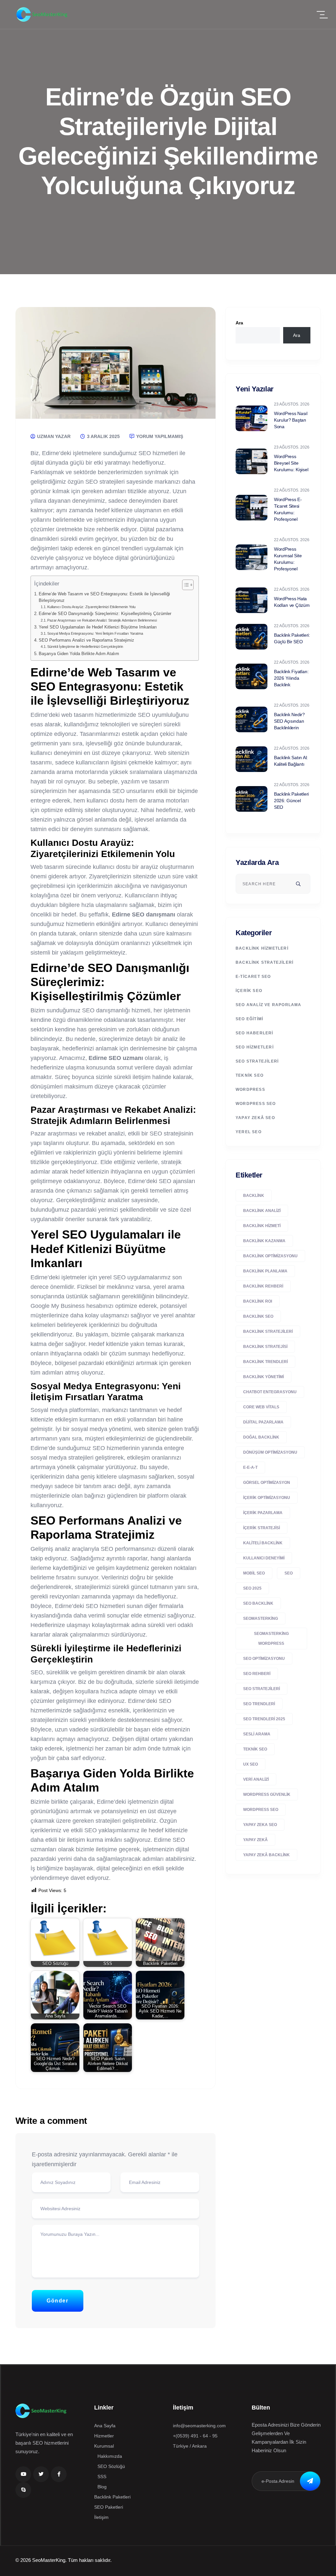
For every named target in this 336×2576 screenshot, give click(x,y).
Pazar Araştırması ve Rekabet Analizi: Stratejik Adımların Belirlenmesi (102, 620)
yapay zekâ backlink (266, 1855)
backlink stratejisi (265, 1347)
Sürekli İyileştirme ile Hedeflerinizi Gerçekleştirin (85, 647)
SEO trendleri (259, 1704)
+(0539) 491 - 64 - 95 (195, 2436)
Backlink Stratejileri (264, 962)
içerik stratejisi (262, 1528)
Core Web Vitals (261, 1407)
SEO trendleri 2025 (264, 1719)
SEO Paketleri (109, 2507)
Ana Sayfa (105, 2426)
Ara (239, 323)
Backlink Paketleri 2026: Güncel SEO (291, 801)
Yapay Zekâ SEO (255, 1118)
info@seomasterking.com (199, 2426)
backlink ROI (258, 1301)
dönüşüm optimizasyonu (270, 1452)
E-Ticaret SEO (253, 977)
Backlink (254, 1196)
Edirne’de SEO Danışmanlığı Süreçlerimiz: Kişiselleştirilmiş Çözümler (105, 614)
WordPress (250, 1090)
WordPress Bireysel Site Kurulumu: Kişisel (291, 463)
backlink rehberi (263, 1286)
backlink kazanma (264, 1241)
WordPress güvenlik (267, 1794)
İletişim (101, 2517)
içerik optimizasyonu (267, 1498)
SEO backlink (258, 1603)
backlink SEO (258, 1316)
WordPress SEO (256, 1104)
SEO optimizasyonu (264, 1659)
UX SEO (251, 1764)
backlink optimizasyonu (270, 1256)
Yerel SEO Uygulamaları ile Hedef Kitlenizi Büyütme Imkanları (98, 627)
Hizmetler (104, 2436)
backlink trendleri (265, 1362)
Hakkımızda (110, 2456)
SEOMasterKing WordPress (271, 1639)
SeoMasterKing (261, 1618)
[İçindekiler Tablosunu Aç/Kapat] (185, 585)
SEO (289, 1573)
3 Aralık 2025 (103, 436)
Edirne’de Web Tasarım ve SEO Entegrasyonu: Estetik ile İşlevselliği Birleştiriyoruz (104, 597)
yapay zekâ (255, 1840)
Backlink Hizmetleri (262, 948)
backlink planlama (265, 1271)
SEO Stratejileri (257, 1061)
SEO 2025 (252, 1588)
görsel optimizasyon (267, 1483)
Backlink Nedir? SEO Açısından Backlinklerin (289, 721)
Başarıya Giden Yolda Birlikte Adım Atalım (79, 654)
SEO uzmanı (126, 1058)
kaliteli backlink (263, 1543)
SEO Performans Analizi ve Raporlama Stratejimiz (86, 640)
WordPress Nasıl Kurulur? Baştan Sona (291, 420)
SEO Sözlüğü (111, 2466)
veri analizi (256, 1779)
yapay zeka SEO (260, 1825)
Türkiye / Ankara (190, 2446)
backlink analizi (262, 1211)
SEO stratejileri (262, 1689)
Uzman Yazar (53, 436)
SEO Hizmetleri (255, 1047)
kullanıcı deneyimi (264, 1558)
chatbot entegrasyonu (270, 1392)
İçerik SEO (249, 991)
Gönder (58, 2301)
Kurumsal (104, 2446)
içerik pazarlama (263, 1513)
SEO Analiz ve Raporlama (269, 1005)
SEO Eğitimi (249, 1019)
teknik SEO (255, 1749)
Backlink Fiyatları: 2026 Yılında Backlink (291, 678)
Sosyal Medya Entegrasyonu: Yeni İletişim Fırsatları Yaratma (95, 633)
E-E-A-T (250, 1467)
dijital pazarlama (263, 1422)
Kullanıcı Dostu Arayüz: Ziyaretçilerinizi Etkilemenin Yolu (91, 607)
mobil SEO (254, 1573)
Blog (102, 2487)
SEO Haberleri (254, 1033)
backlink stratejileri (268, 1332)
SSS (102, 2477)
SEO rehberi (257, 1674)
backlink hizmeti (262, 1226)
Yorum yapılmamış (159, 436)
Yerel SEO (249, 1132)
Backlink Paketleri (112, 2497)
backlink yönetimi (263, 1377)
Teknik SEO (250, 1075)
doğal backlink (261, 1437)
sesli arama (257, 1734)
